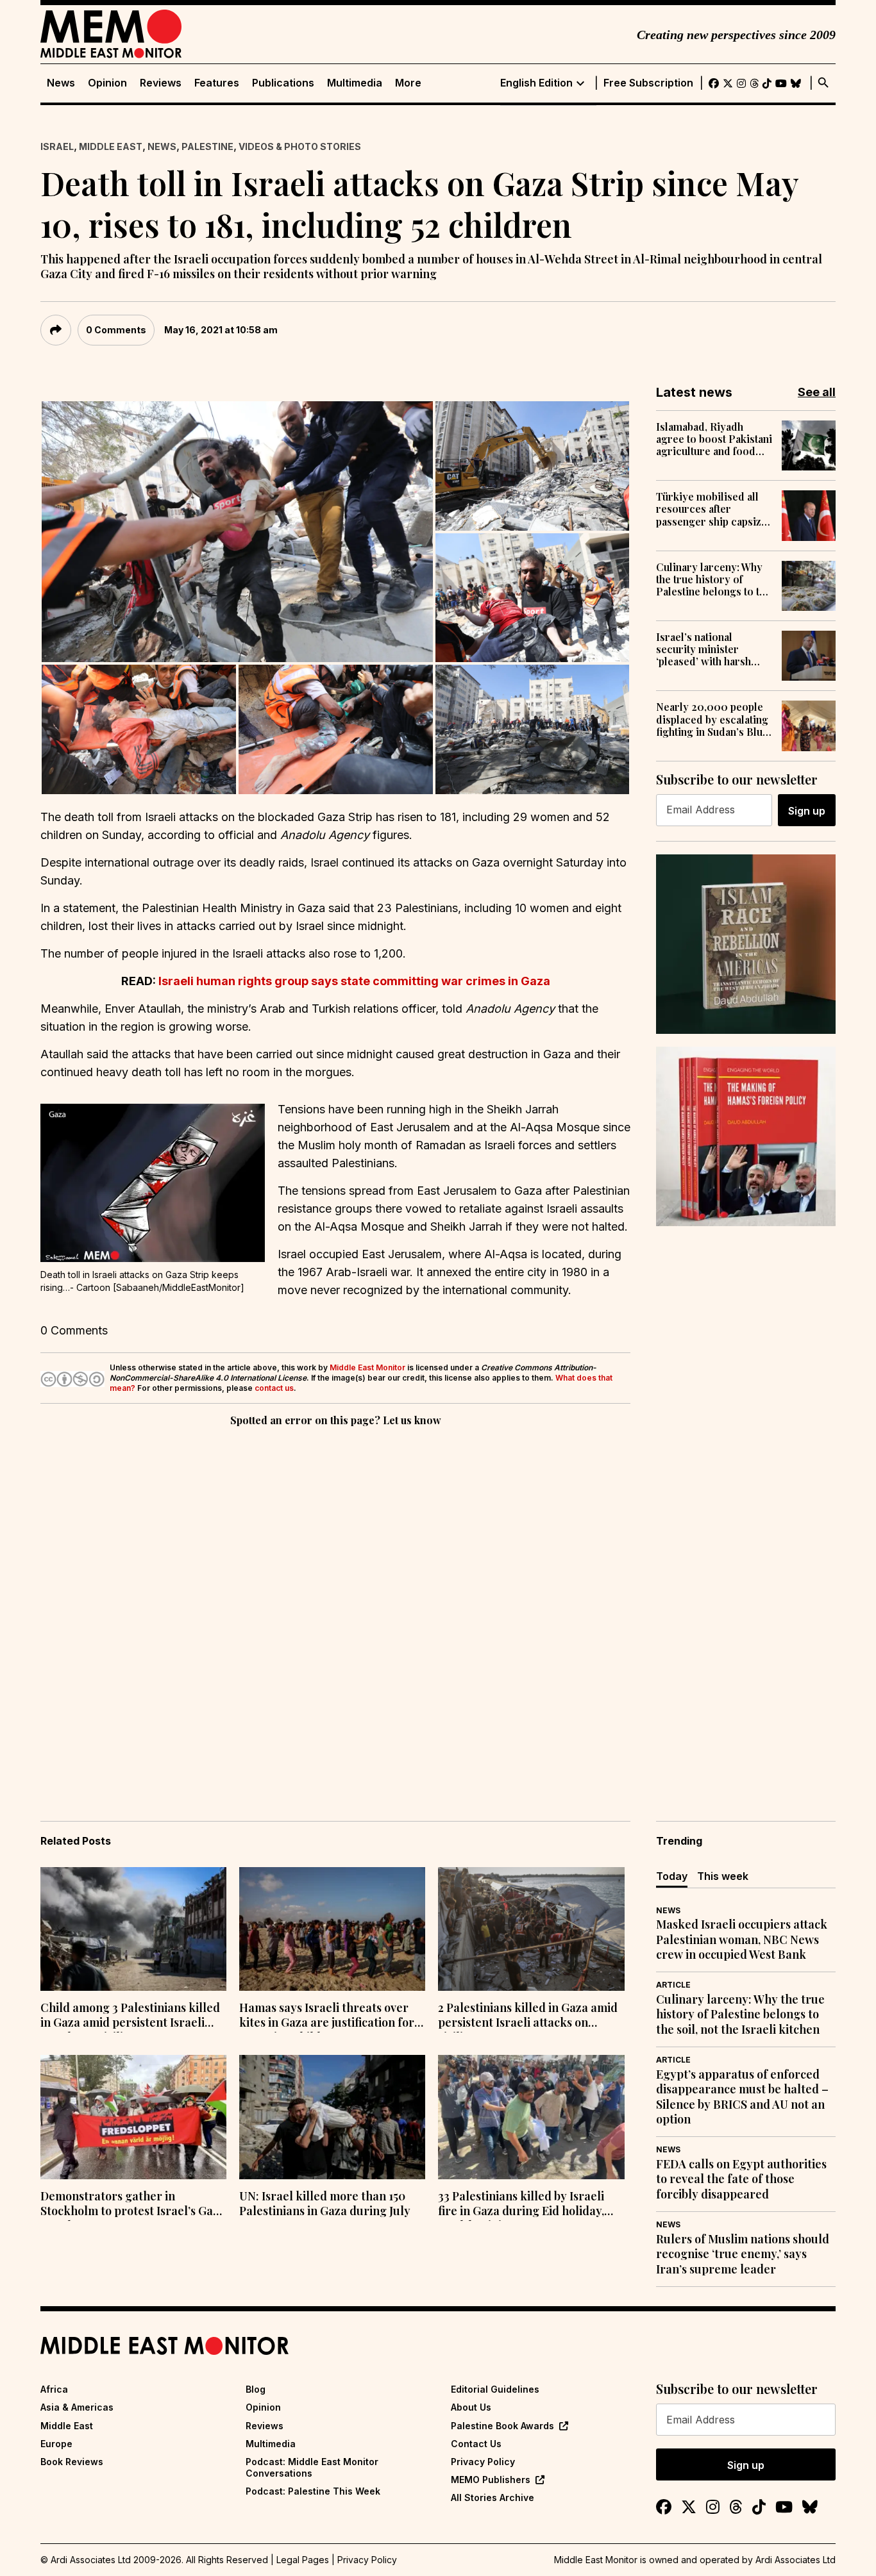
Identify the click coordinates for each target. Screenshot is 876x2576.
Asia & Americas (77, 2407)
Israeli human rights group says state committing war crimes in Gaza (354, 981)
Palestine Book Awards (502, 2426)
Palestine (207, 146)
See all (817, 392)
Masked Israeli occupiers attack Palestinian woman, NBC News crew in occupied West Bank (742, 1940)
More (408, 83)
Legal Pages (303, 2560)
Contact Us (476, 2444)
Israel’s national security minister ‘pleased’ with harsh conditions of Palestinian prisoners (707, 649)
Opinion (107, 83)
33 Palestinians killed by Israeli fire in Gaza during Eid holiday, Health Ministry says (521, 2205)
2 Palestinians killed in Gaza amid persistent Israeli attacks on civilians (528, 2016)
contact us (274, 1388)
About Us (471, 2407)
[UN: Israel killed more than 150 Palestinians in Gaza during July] (332, 2117)
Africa (54, 2389)
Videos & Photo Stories (300, 146)
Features (217, 83)
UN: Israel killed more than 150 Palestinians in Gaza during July (325, 2204)
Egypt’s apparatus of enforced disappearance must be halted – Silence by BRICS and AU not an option (742, 2097)
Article (673, 1985)
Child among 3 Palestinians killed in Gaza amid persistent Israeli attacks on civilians (130, 2016)
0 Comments (116, 330)
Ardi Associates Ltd (796, 2560)
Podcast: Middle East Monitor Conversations (312, 2467)
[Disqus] (335, 1606)
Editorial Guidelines (495, 2389)
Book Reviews (72, 2462)
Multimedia (355, 83)
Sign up (807, 811)
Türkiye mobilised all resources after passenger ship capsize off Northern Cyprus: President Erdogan (712, 509)
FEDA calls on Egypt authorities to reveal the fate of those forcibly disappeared (741, 2179)
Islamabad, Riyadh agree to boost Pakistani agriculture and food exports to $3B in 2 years (714, 439)
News (61, 83)
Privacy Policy (483, 2462)
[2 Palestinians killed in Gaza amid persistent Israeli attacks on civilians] (531, 1929)
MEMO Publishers (491, 2480)
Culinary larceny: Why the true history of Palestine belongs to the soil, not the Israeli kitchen (713, 579)
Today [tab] (672, 1876)
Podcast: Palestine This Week (313, 2491)
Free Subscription (648, 83)
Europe (56, 2444)
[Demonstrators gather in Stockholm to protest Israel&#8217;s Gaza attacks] (133, 2117)
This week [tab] (723, 1876)
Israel (57, 146)
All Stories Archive (493, 2497)
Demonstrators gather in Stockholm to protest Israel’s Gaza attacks (133, 2205)
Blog (256, 2389)
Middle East (111, 146)
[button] (237, 532)
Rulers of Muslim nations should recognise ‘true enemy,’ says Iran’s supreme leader (743, 2254)
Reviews (161, 83)
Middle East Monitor (367, 1367)
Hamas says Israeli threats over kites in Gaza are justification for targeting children (327, 2016)
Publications (283, 83)
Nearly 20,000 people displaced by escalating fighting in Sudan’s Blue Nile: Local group (712, 719)
